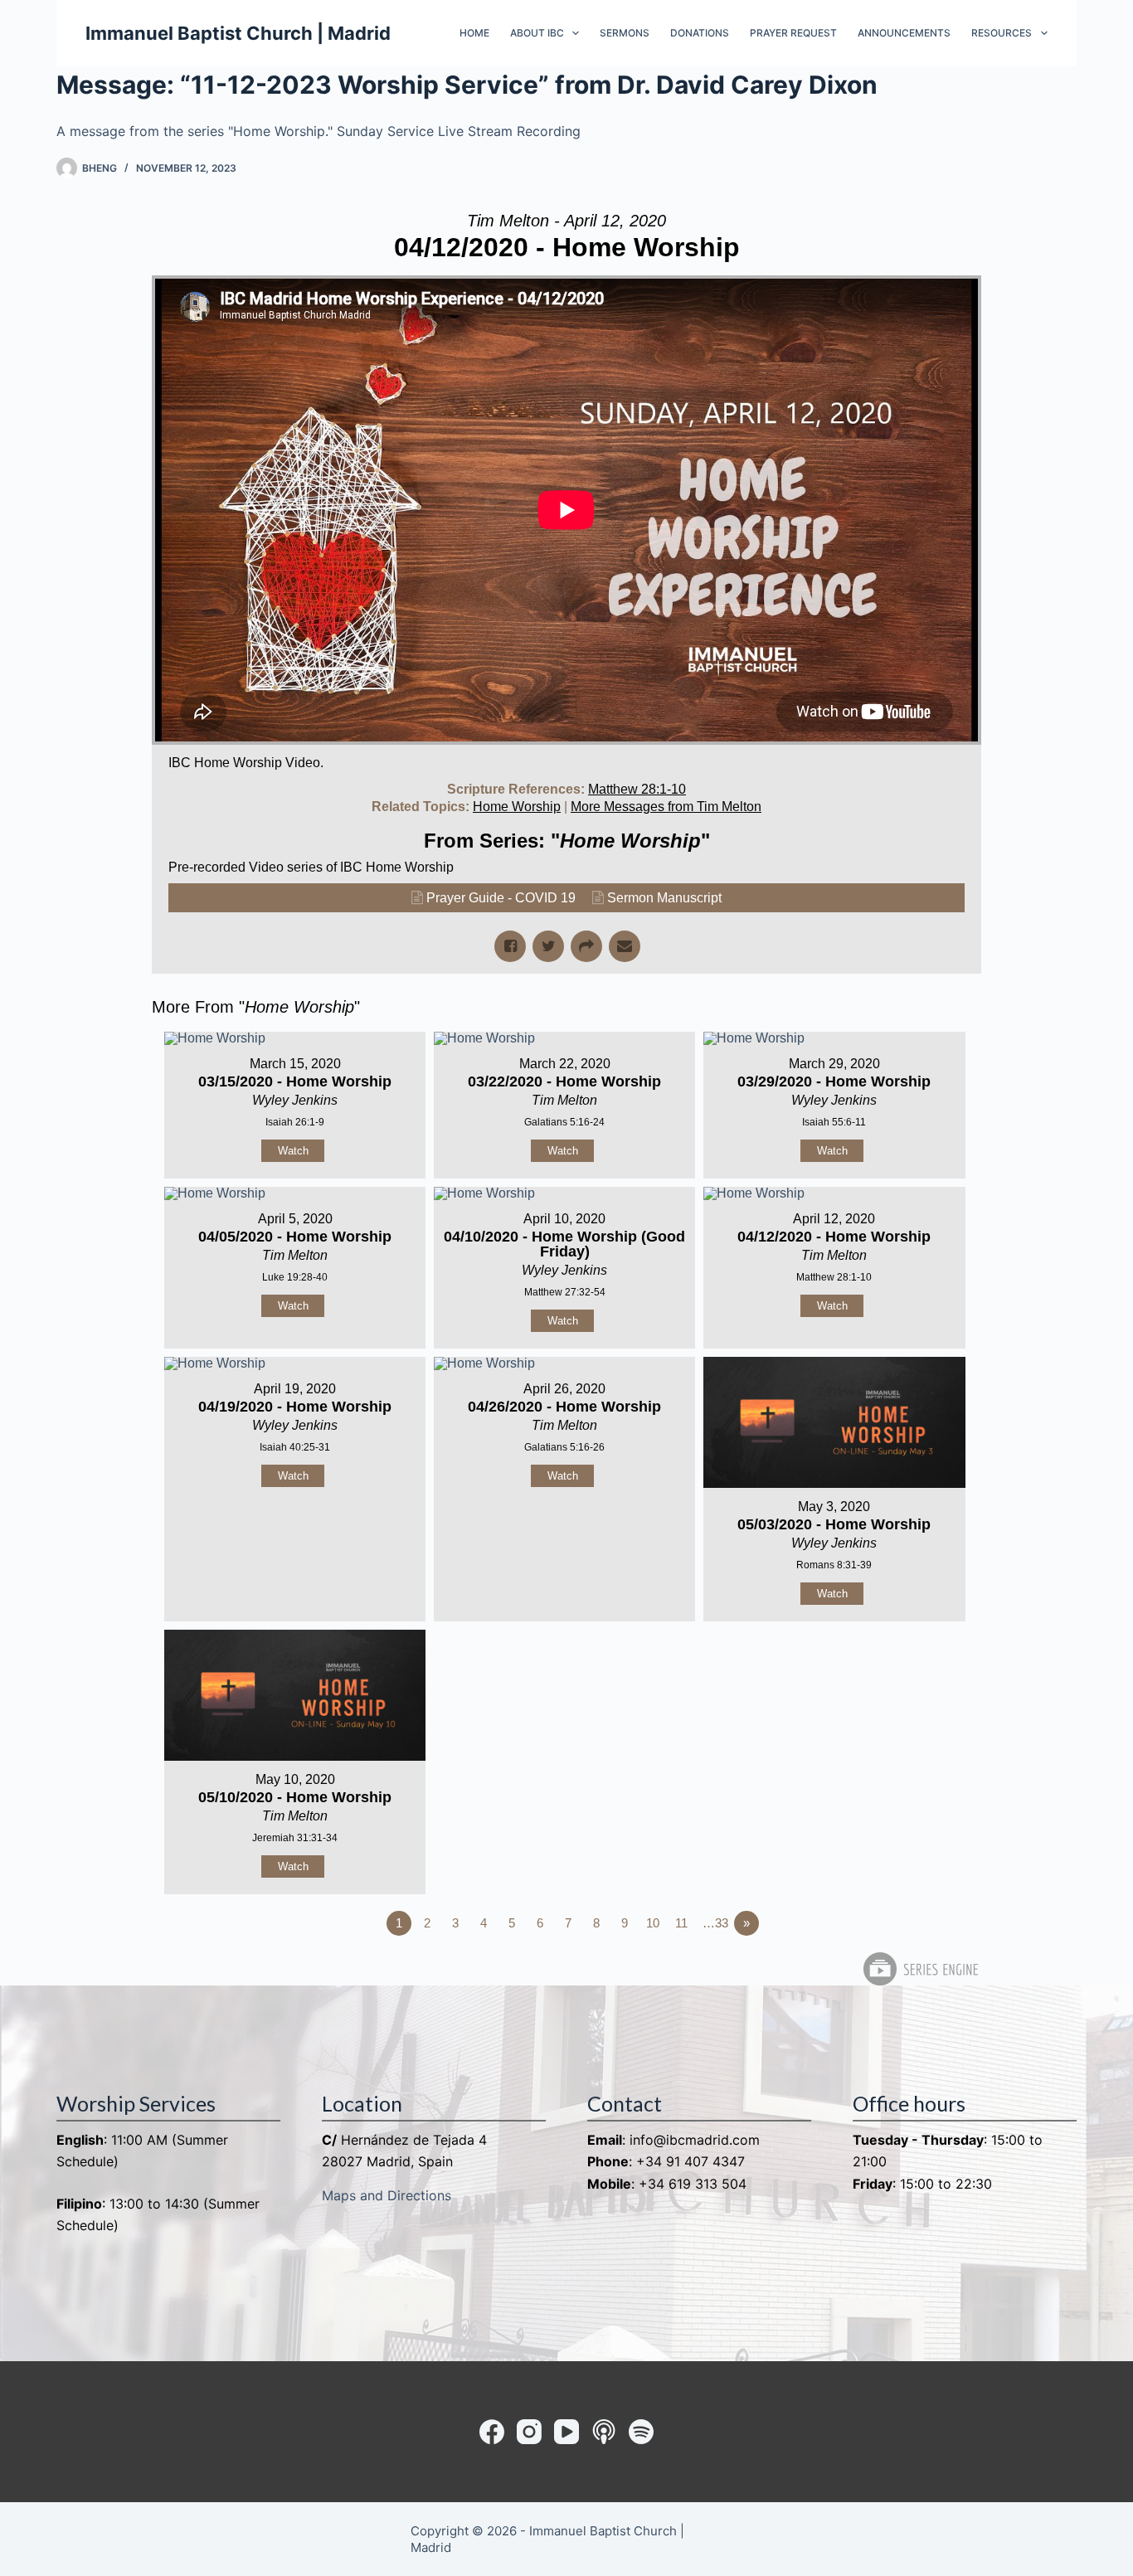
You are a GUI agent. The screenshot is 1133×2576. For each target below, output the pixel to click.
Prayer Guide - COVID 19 (501, 898)
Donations (700, 33)
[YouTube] (566, 2432)
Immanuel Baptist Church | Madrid (238, 33)
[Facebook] (492, 2432)
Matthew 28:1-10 (637, 789)
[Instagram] (529, 2432)
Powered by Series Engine (920, 1969)
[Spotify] (641, 2432)
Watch (293, 1151)
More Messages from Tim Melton (666, 807)
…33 (715, 1923)
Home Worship (517, 807)
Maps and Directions (387, 2195)
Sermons (625, 33)
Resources (1002, 33)
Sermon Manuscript (664, 898)
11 (681, 1923)
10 (653, 1923)
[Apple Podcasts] (604, 2432)
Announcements (904, 33)
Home (474, 33)
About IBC (537, 33)
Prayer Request (793, 33)
